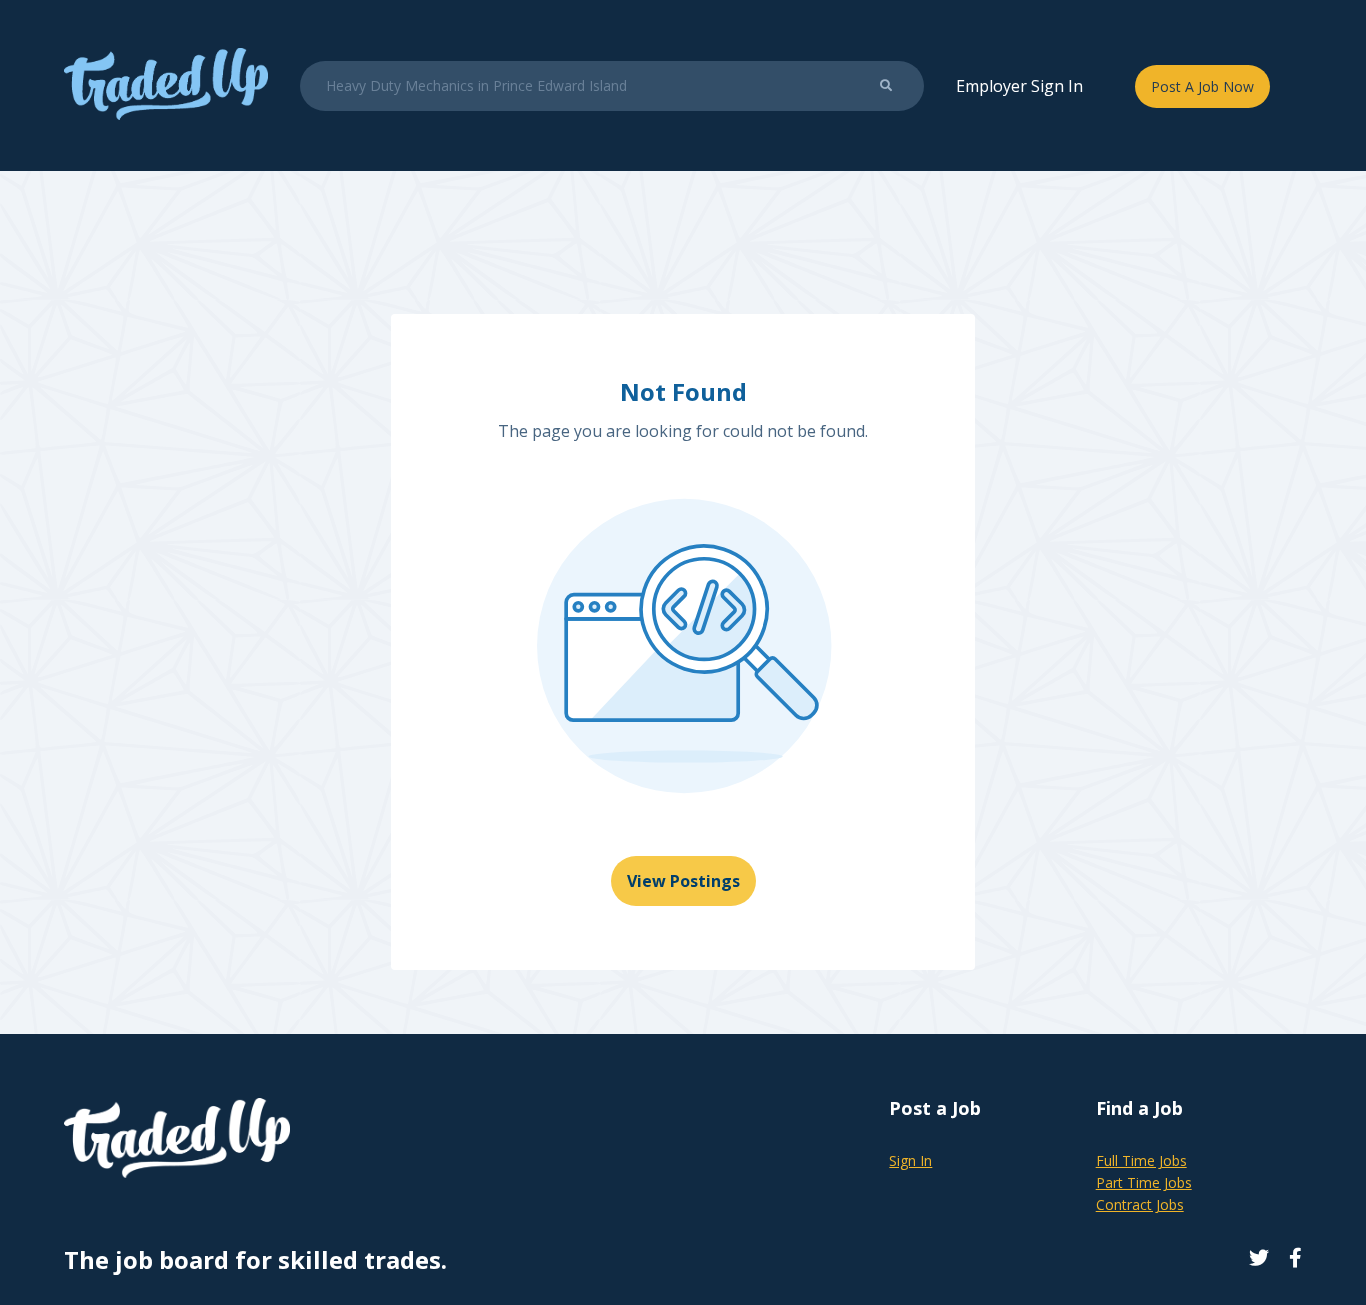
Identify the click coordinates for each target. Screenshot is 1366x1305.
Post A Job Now (1202, 86)
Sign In (910, 1160)
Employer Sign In (1019, 86)
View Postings (683, 881)
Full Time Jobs (1141, 1160)
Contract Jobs (1140, 1204)
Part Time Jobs (1144, 1182)
